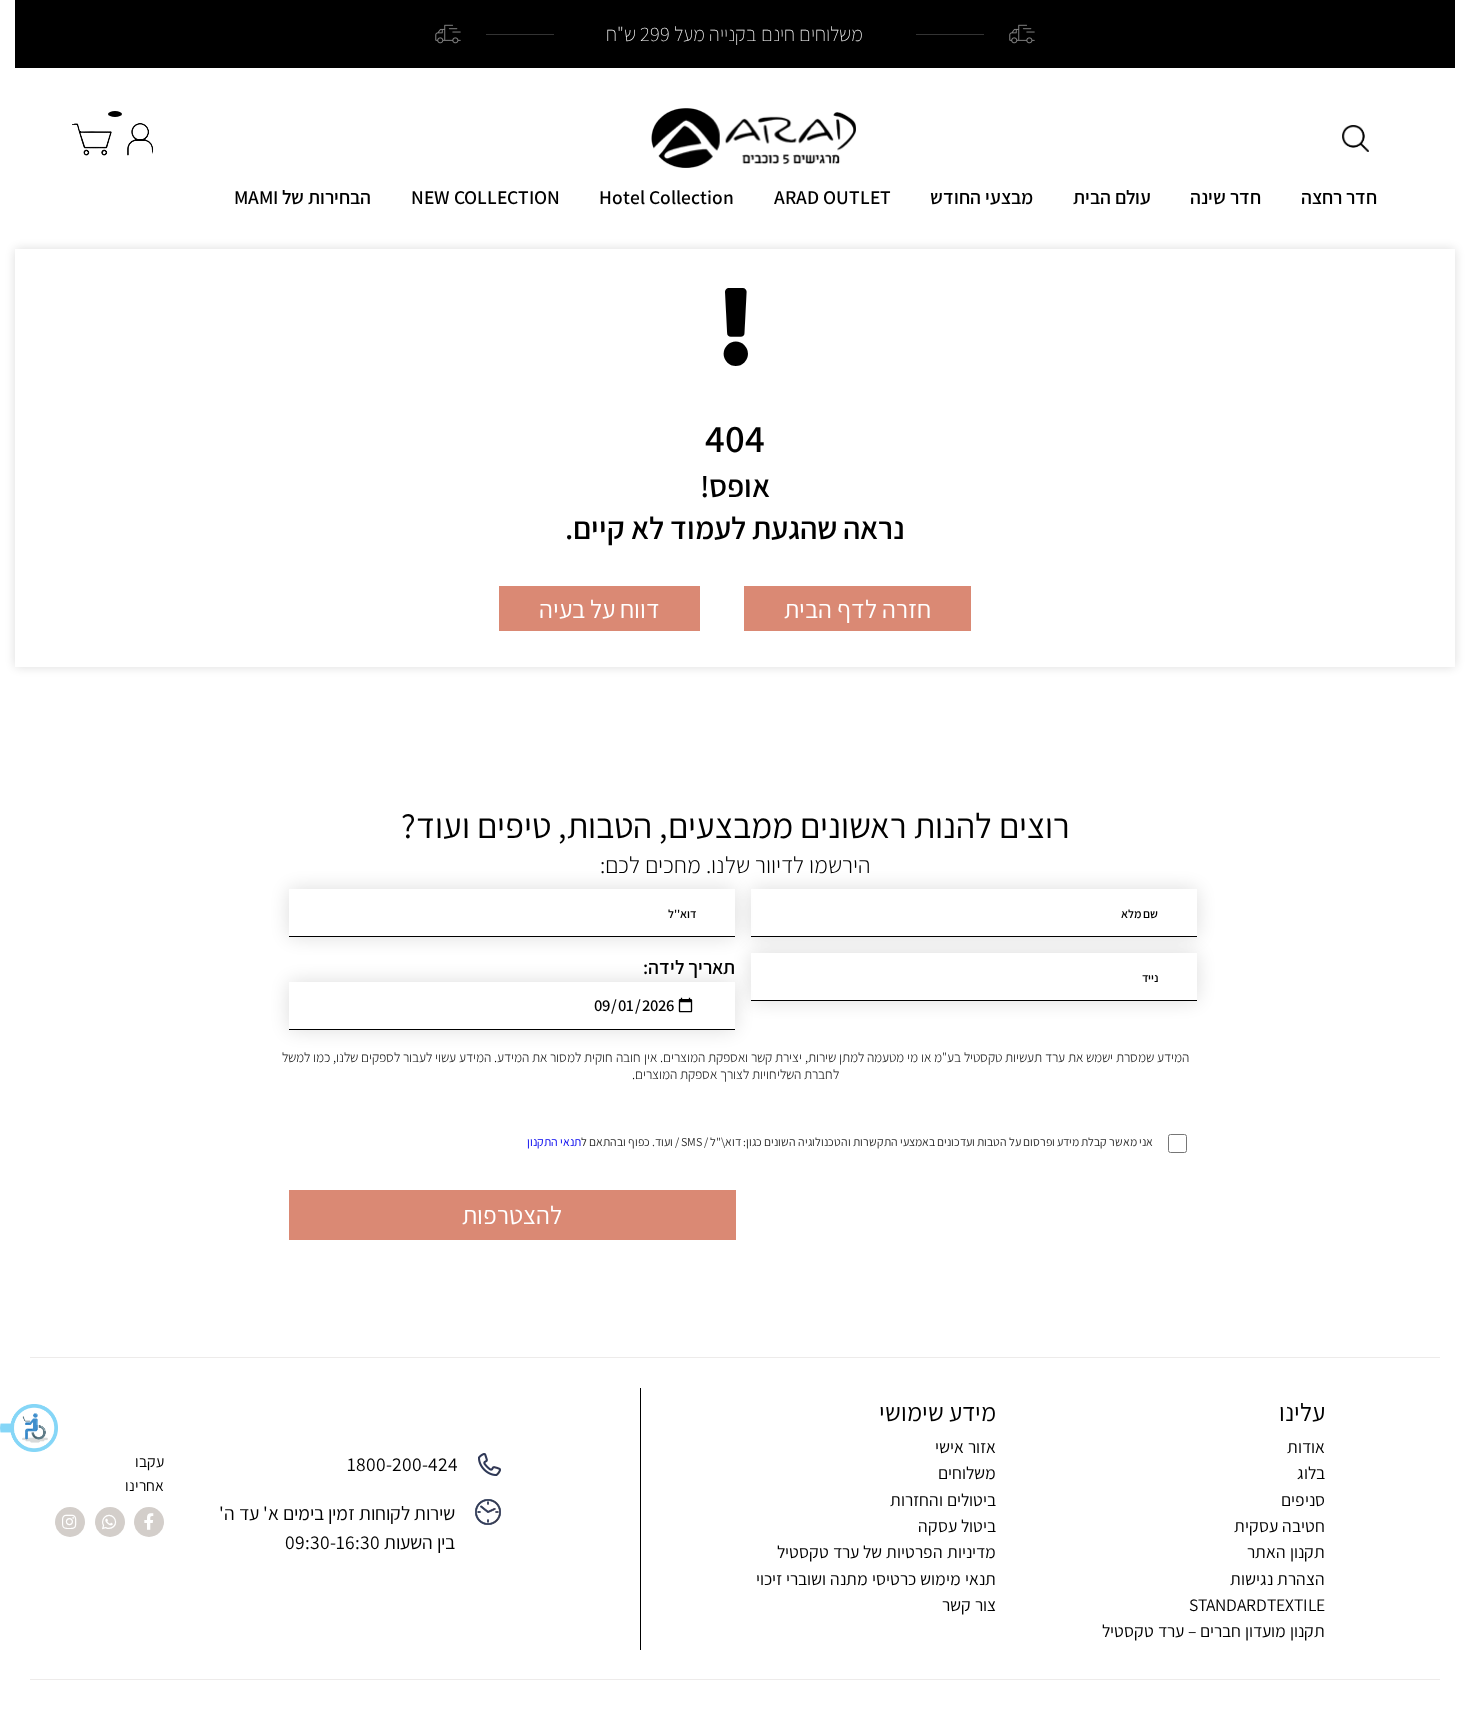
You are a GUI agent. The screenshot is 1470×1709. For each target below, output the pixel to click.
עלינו (1302, 1411)
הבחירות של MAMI (302, 197)
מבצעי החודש (981, 197)
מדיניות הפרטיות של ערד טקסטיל (886, 1551)
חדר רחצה (1339, 197)
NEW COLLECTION (485, 197)
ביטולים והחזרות (943, 1499)
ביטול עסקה (957, 1525)
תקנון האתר (1286, 1551)
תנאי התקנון (554, 1141)
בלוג (1311, 1472)
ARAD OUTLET (832, 197)
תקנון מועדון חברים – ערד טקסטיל (1213, 1630)
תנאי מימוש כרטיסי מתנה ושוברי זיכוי (876, 1578)
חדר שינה (1225, 197)
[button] (30, 1428)
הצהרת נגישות (1277, 1578)
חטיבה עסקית (1279, 1525)
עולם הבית (1112, 197)
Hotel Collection (666, 197)
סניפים (1303, 1499)
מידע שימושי (937, 1411)
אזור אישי (965, 1446)
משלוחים (967, 1472)
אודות (1306, 1446)
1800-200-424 (402, 1464)
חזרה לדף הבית (857, 608)
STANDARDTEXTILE (1257, 1604)
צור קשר (969, 1604)
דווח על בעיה (599, 608)
